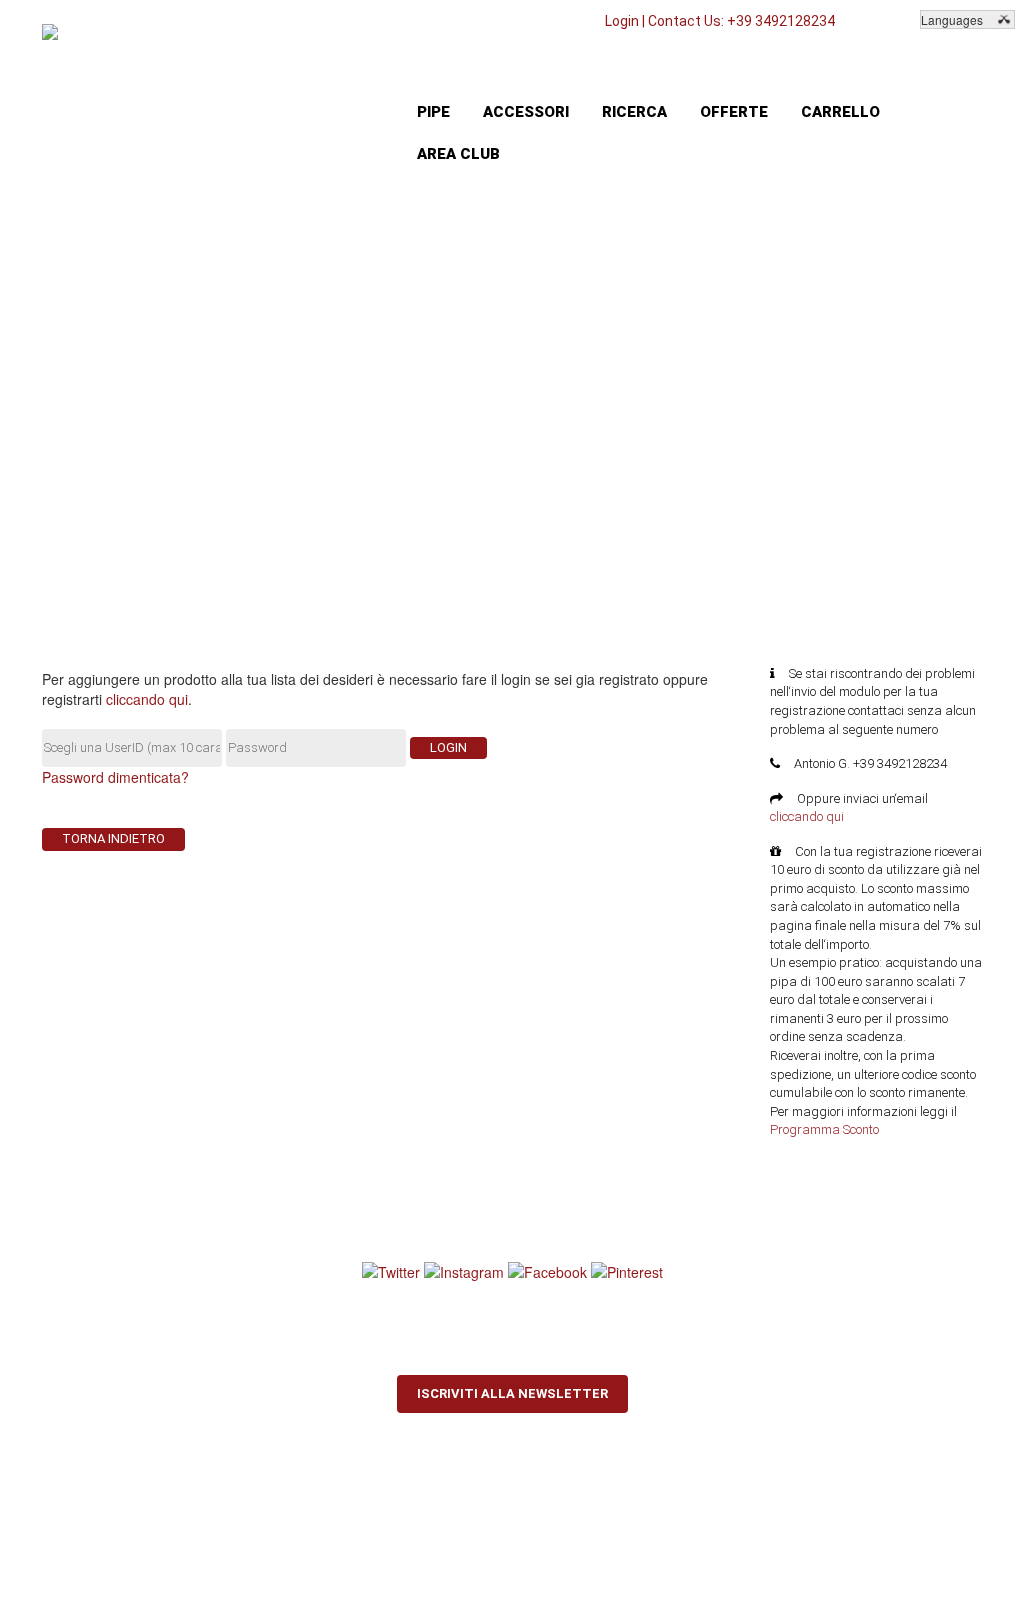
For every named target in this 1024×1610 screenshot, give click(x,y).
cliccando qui (147, 699)
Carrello (840, 112)
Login (622, 21)
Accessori (526, 112)
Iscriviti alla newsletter (512, 1393)
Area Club (458, 154)
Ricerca (634, 112)
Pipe (433, 112)
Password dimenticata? (115, 777)
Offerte (734, 112)
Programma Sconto (824, 1129)
